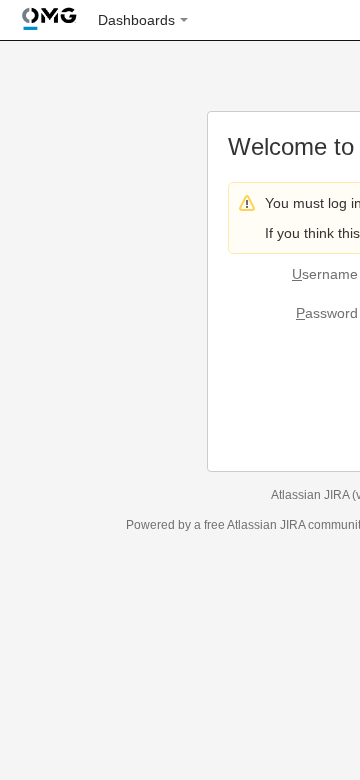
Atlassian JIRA (310, 495)
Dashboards (136, 20)
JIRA (292, 525)
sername (325, 274)
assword (327, 313)
